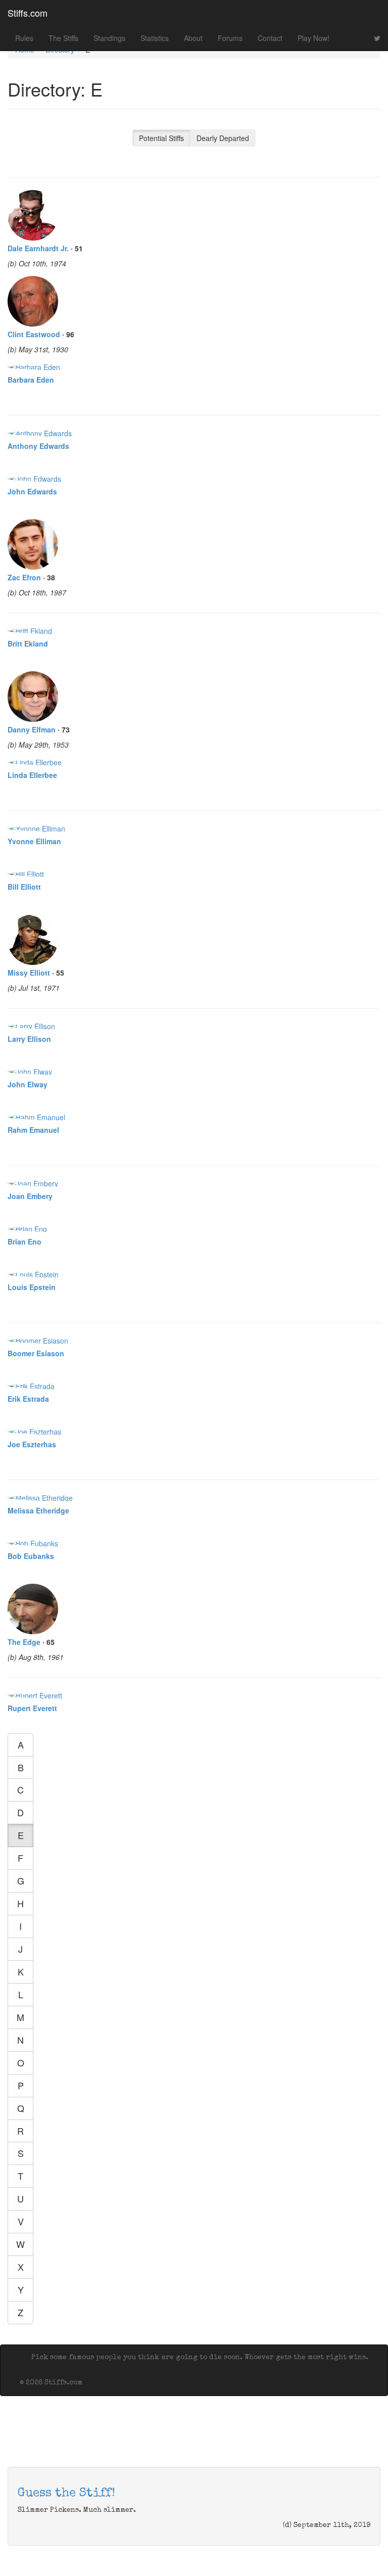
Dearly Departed (223, 138)
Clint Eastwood (34, 334)
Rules (24, 38)
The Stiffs (63, 38)
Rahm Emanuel (33, 1130)
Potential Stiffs (161, 138)
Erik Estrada (28, 1399)
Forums (230, 38)
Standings (109, 38)
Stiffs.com (28, 13)
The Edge (24, 1642)
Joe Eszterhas (32, 1444)
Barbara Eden (31, 380)
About (193, 38)
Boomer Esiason (36, 1353)
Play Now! (313, 38)
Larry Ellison (29, 1039)
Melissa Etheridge (38, 1510)
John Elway (28, 1084)
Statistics (155, 38)
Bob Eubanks (31, 1556)
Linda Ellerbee (32, 775)
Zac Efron (24, 577)
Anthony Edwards (38, 446)
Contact (270, 38)
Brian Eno (25, 1241)
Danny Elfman (32, 729)
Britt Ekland (28, 643)
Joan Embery (30, 1196)
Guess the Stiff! (66, 2494)
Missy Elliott (29, 973)
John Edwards (32, 491)
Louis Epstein (32, 1287)
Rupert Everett (32, 1708)
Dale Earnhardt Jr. (38, 248)
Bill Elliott (24, 887)
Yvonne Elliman (34, 841)
